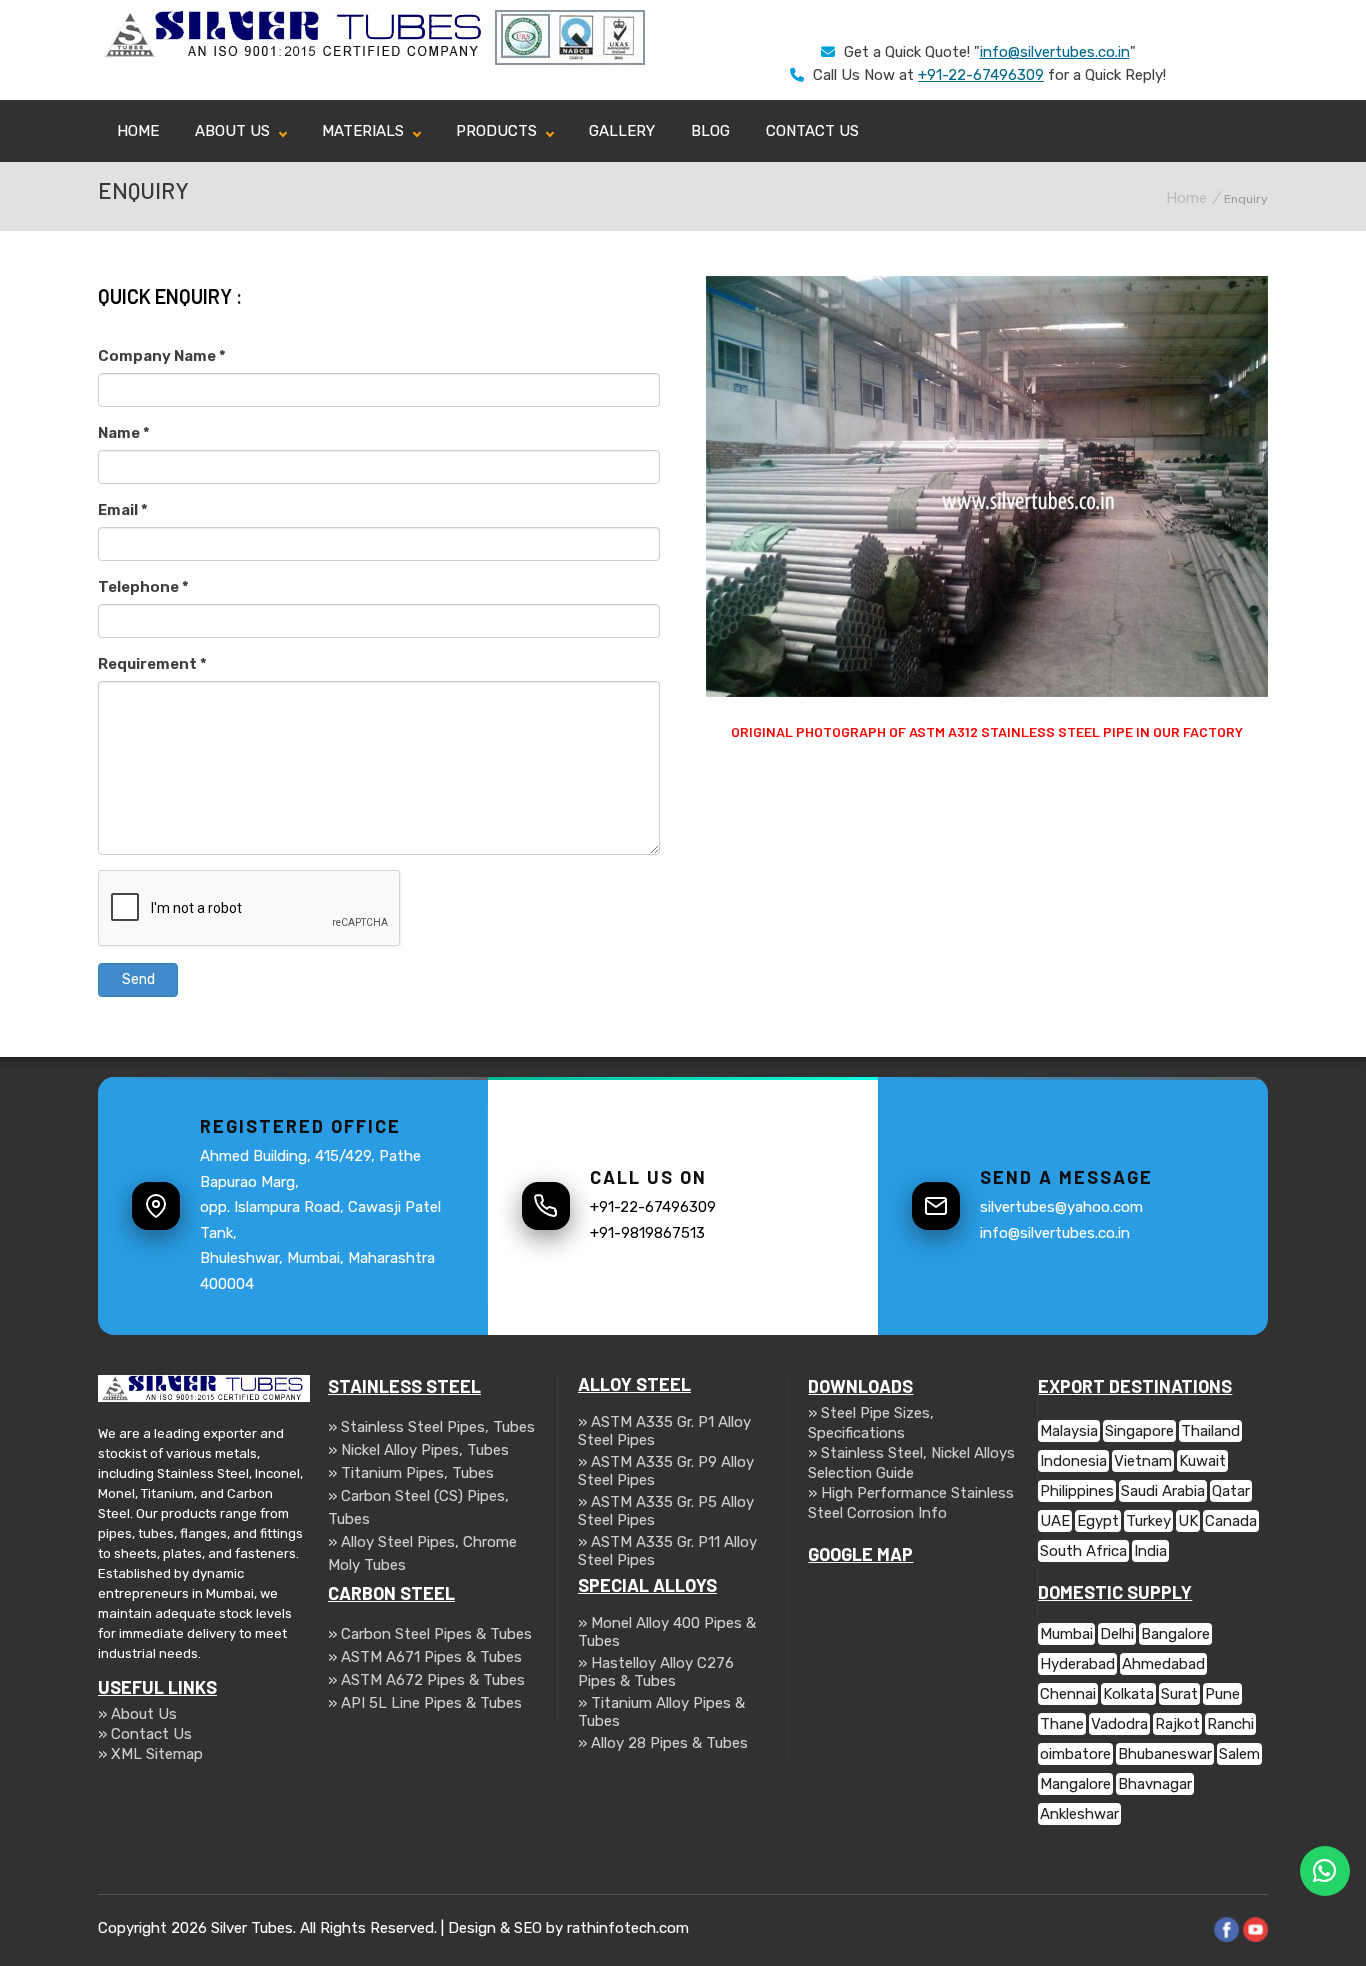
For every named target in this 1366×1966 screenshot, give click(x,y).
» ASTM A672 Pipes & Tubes (426, 1680)
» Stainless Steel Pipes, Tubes (431, 1427)
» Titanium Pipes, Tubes (411, 1473)
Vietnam (1143, 1461)
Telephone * (143, 587)
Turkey (1148, 1521)
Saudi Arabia (1163, 1491)
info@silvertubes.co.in (1055, 52)
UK (1188, 1521)
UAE (1055, 1521)
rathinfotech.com (628, 1928)
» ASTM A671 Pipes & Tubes (425, 1657)
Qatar (1231, 1491)
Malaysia (1069, 1431)
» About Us (137, 1714)
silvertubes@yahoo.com (1061, 1207)
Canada (1231, 1521)
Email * (123, 510)
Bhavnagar (1155, 1784)
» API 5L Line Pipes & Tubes (425, 1703)
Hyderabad (1077, 1664)
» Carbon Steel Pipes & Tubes (430, 1634)
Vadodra (1119, 1724)
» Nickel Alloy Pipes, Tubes (418, 1450)
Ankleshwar (1079, 1814)
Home (138, 131)
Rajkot (1177, 1724)
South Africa (1083, 1551)
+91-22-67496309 (981, 75)
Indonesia (1073, 1461)
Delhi (1117, 1634)
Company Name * (162, 356)
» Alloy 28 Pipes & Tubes (663, 1743)
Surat (1179, 1694)
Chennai (1068, 1694)
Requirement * (152, 664)
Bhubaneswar (1165, 1754)
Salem (1239, 1754)
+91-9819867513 (647, 1233)
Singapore (1139, 1431)
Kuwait (1202, 1461)
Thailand (1210, 1431)
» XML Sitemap (150, 1754)
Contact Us (812, 131)
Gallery (622, 131)
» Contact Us (145, 1734)
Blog (710, 131)
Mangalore (1075, 1784)
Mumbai (1066, 1634)
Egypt (1098, 1521)
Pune (1222, 1694)
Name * (124, 433)
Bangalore (1175, 1634)
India (1150, 1551)
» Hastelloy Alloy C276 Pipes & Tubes (656, 1672)
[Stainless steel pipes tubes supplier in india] (296, 55)
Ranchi (1230, 1724)
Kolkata (1128, 1694)
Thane (1062, 1724)
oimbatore (1075, 1754)
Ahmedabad (1163, 1664)
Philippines (1077, 1491)
